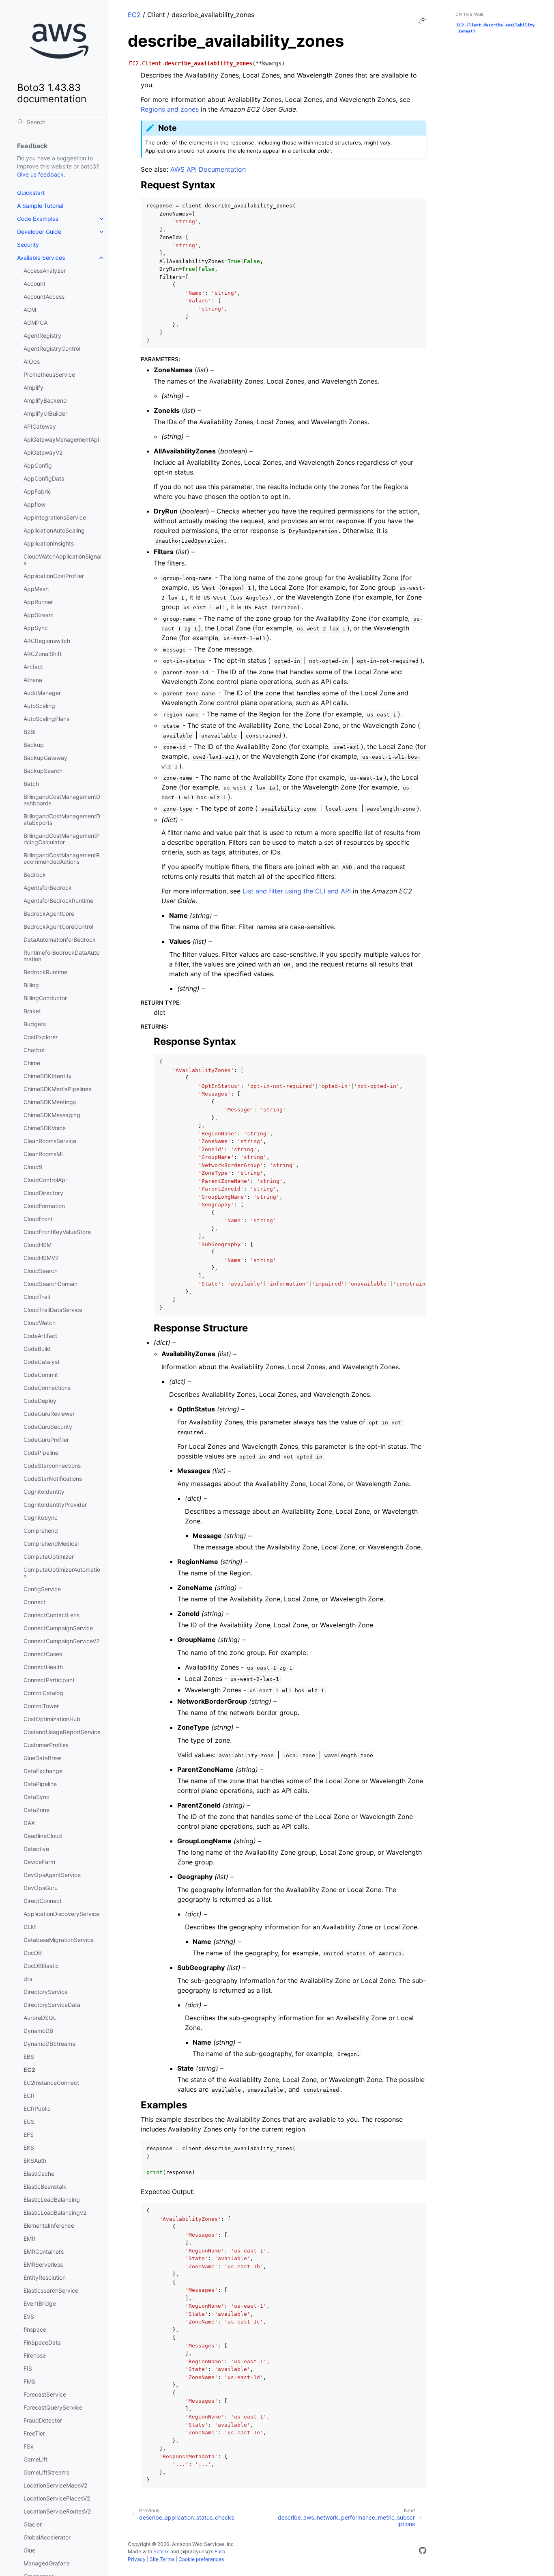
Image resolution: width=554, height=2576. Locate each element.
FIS (28, 2368)
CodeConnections (47, 1388)
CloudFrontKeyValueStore (57, 1232)
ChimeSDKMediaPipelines (57, 1089)
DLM (30, 1927)
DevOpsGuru (41, 1888)
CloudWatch (40, 1323)
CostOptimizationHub (52, 1719)
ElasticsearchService (51, 2290)
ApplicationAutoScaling (54, 530)
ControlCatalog (43, 1693)
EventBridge (40, 2303)
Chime (32, 1063)
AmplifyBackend (45, 400)
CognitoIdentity (44, 1492)
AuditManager (42, 693)
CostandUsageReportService (62, 1732)
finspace (35, 2329)
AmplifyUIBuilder (45, 413)
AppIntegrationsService (55, 517)
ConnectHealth (43, 1667)
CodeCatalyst (42, 1362)
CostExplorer (41, 1037)
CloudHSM (38, 1245)
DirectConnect (43, 1901)
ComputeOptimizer (49, 1557)
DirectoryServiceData (52, 2005)
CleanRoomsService (50, 1141)
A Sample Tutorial (40, 206)
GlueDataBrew (42, 1758)
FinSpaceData (42, 2342)
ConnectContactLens (52, 1615)
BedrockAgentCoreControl (58, 927)
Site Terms (162, 2559)
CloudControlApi (45, 1180)
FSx (29, 2446)
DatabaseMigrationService (59, 1940)
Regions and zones (170, 109)
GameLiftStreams (46, 2472)
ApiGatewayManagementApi (61, 439)
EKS (29, 2148)
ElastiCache (39, 2174)
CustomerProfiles (46, 1745)
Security (28, 245)
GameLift (35, 2459)
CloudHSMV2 (41, 1258)
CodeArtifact (40, 1336)
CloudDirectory (43, 1193)
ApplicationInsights (49, 543)
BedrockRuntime (45, 972)
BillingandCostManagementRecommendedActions (62, 858)
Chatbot (34, 1050)
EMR (29, 2238)
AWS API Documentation (208, 169)
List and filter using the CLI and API (297, 891)
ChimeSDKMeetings (50, 1102)
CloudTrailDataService (53, 1310)
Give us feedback (40, 174)
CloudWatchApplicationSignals (62, 560)
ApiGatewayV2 (43, 452)
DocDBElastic (41, 1966)
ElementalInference (49, 2225)
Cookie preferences (201, 2559)
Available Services (41, 258)
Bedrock (35, 875)
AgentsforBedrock (48, 888)
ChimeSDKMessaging (52, 1115)
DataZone (37, 1810)
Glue (29, 2550)
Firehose (35, 2355)
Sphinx (161, 2551)
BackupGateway (45, 758)
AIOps (32, 361)
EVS (29, 2316)
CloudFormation (44, 1206)
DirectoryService (46, 1992)
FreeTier (34, 2433)
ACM (30, 310)
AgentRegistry (42, 335)
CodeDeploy (40, 1401)
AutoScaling (39, 706)
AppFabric (37, 491)
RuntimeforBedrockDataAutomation (61, 956)
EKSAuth (35, 2161)
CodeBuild (37, 1349)
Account (34, 284)
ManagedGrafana (47, 2563)
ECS (29, 2122)
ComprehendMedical (51, 1544)
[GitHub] (423, 2552)
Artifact (33, 667)
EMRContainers (44, 2251)
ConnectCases (43, 1654)
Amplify (33, 387)
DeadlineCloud (43, 1836)
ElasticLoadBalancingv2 (55, 2212)
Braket (32, 1011)
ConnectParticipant (49, 1680)
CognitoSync (41, 1518)
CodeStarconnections (52, 1466)
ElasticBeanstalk (45, 2187)
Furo (220, 2551)
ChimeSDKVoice (45, 1128)
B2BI (30, 732)
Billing (31, 985)
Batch (31, 784)
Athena (33, 680)
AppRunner (38, 602)
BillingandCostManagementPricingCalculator (62, 839)
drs (28, 1979)
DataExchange (43, 1771)
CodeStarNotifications (53, 1479)
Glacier (33, 2524)
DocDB (33, 1953)
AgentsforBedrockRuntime (58, 901)
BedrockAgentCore (49, 914)
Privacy (137, 2559)
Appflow (34, 504)
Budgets (35, 1024)
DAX (29, 1823)
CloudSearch (41, 1271)
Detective (36, 1849)
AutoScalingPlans (46, 719)
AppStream (39, 615)
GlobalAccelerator (47, 2537)
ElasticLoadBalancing (52, 2200)
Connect (35, 1602)
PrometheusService (49, 374)
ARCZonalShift (43, 654)
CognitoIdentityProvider (55, 1505)
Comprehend (41, 1531)
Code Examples (38, 219)
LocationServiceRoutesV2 (57, 2511)
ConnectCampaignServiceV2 (61, 1641)
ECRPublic (37, 2109)
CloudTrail (37, 1297)
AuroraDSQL (40, 2018)
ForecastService (45, 2394)
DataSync (37, 1797)
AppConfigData (44, 478)
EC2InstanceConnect (51, 2083)
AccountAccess (44, 297)
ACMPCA (35, 323)
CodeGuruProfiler (46, 1440)
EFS (29, 2135)
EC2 (29, 2070)
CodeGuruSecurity (48, 1427)
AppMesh (36, 589)
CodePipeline (41, 1453)
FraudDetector (43, 2420)
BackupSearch (43, 771)
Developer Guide (39, 232)
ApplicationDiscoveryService (61, 1914)
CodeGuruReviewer (49, 1414)
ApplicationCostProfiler (54, 576)
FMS (29, 2381)
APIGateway (40, 426)
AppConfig (38, 465)
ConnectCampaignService (58, 1628)
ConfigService (42, 1589)
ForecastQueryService (53, 2407)
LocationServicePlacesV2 (57, 2498)
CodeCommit (41, 1375)
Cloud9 (33, 1167)
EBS (29, 2057)
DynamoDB (38, 2031)
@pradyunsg (195, 2551)
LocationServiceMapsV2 (55, 2485)
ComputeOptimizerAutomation (62, 1573)
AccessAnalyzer (45, 271)
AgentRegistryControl (52, 348)
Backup (34, 745)
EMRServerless (43, 2264)
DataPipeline (40, 1784)
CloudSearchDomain (50, 1284)
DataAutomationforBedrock (60, 940)
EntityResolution (45, 2277)
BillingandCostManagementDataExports (62, 819)
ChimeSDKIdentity (48, 1076)
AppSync (36, 628)
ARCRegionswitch (47, 641)
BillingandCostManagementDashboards (62, 800)
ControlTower (41, 1706)
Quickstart (31, 193)
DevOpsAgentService (52, 1875)
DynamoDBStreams (49, 2044)
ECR (29, 2096)
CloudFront (38, 1219)
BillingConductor (45, 998)
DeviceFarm (39, 1862)
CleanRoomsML (44, 1154)
